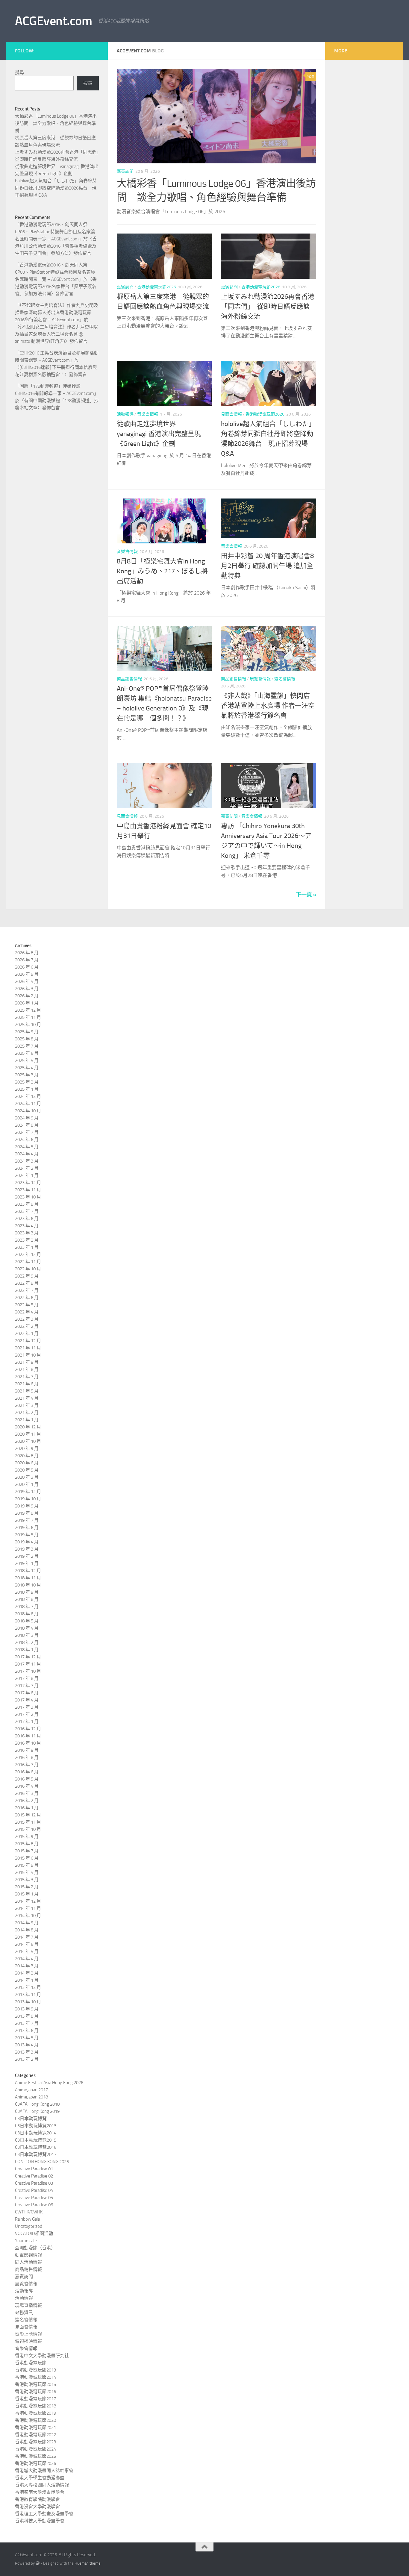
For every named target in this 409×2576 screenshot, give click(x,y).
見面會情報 (231, 414)
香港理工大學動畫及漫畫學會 (44, 2514)
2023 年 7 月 (27, 1211)
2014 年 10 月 (28, 1916)
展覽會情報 (260, 679)
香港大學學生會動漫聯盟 (40, 2478)
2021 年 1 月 (27, 1420)
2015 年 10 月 (28, 1829)
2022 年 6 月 (27, 1298)
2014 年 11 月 (28, 1908)
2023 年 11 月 (28, 1190)
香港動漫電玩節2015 (35, 2384)
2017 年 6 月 (27, 1693)
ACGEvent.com (53, 21)
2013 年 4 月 (27, 2045)
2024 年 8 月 (27, 1125)
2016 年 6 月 (27, 1772)
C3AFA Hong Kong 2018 (37, 2104)
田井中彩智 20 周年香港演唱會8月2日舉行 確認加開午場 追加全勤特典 (267, 566)
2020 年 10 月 (28, 1441)
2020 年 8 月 (27, 1456)
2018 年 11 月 (28, 1578)
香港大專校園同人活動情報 (42, 2485)
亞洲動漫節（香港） (35, 2248)
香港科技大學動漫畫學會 (40, 2521)
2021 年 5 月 (27, 1391)
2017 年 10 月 (28, 1671)
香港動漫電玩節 (31, 2363)
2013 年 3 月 (27, 2052)
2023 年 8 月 (27, 1204)
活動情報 (24, 2298)
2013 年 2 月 (27, 2059)
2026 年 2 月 (27, 996)
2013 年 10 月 (28, 2002)
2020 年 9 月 (27, 1448)
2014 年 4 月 (27, 1959)
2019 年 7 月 (27, 1520)
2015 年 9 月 (27, 1836)
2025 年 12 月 (28, 1010)
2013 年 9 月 (27, 2009)
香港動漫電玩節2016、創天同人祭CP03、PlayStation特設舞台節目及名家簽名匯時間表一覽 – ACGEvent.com (55, 232)
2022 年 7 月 (27, 1290)
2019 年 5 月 (27, 1535)
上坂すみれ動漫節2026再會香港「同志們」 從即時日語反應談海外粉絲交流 (268, 307)
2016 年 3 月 (27, 1793)
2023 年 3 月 (27, 1233)
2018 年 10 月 (28, 1585)
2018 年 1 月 (27, 1650)
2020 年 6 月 (27, 1463)
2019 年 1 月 (27, 1563)
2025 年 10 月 (28, 1025)
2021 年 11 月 (28, 1348)
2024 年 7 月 (27, 1132)
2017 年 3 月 (27, 1707)
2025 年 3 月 (27, 1075)
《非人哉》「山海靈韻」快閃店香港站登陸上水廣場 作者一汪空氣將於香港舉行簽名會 (268, 706)
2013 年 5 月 (27, 2038)
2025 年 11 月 (28, 1017)
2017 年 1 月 (27, 1722)
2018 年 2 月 (27, 1642)
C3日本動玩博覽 (31, 2119)
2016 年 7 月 (27, 1765)
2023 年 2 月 (27, 1240)
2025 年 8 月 (27, 1039)
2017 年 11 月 (28, 1664)
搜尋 (19, 72)
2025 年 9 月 (27, 1032)
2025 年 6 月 (27, 1053)
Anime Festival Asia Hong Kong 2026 (49, 2083)
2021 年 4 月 (27, 1398)
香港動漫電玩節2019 (35, 2413)
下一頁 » (306, 895)
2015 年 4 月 (27, 1872)
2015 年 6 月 (27, 1858)
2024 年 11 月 (28, 1104)
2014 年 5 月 (27, 1951)
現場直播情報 (28, 2305)
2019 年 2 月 (27, 1556)
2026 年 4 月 (27, 981)
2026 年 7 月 (27, 960)
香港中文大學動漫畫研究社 (42, 2356)
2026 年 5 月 (27, 974)
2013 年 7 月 (27, 2023)
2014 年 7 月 (27, 1937)
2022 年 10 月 (28, 1269)
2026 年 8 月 (27, 953)
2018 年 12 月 (28, 1571)
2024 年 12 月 (28, 1096)
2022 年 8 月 (27, 1283)
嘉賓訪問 (125, 171)
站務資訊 (24, 2313)
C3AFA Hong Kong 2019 (37, 2111)
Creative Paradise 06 (34, 2205)
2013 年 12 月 (28, 1987)
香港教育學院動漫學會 (37, 2499)
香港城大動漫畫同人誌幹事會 (44, 2471)
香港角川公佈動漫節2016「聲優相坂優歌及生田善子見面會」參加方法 (56, 246)
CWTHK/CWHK (29, 2212)
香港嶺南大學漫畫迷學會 (40, 2492)
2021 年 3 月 (27, 1405)
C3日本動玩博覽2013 (36, 2126)
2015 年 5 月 (27, 1865)
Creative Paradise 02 (34, 2176)
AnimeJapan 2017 (31, 2090)
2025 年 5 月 (27, 1060)
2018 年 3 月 (27, 1635)
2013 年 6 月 (27, 2031)
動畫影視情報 (28, 2255)
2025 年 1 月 (27, 1089)
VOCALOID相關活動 (34, 2233)
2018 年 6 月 (27, 1614)
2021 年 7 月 (27, 1377)
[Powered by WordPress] (38, 2563)
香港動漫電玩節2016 (35, 2392)
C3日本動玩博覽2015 (36, 2140)
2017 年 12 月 (28, 1657)
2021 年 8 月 (27, 1369)
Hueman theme (88, 2563)
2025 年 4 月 (27, 1068)
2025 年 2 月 (27, 1082)
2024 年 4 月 (27, 1154)
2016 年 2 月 (27, 1801)
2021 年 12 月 (28, 1341)
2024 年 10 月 (28, 1111)
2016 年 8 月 (27, 1757)
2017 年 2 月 (27, 1714)
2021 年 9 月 (27, 1362)
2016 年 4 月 (27, 1786)
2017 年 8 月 (27, 1678)
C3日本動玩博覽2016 (36, 2147)
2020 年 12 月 (28, 1427)
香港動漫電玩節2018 (35, 2406)
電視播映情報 (28, 2341)
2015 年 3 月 (27, 1880)
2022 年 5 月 (27, 1305)
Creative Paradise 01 (34, 2169)
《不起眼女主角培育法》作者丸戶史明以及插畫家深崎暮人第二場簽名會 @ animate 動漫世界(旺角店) (57, 334)
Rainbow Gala (27, 2219)
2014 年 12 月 (28, 1901)
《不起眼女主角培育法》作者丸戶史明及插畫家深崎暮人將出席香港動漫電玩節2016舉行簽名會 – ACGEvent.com (57, 313)
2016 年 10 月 (28, 1743)
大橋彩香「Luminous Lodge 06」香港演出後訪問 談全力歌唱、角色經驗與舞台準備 (56, 123)
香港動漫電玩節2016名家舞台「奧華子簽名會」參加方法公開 (56, 287)
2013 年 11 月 (28, 1995)
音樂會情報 (148, 414)
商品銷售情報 (129, 679)
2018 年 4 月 (27, 1628)
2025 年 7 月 (27, 1046)
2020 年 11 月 (28, 1434)
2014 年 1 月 (27, 1980)
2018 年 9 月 (27, 1592)
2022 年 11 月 (28, 1262)
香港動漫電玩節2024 (35, 2449)
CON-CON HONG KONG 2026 (42, 2162)
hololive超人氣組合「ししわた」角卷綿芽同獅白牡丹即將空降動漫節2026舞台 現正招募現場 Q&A (56, 188)
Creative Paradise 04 (34, 2190)
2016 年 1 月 (27, 1808)
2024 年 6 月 (27, 1139)
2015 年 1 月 (27, 1894)
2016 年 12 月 (28, 1729)
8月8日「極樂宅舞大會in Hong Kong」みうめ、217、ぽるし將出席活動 (162, 571)
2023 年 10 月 (28, 1197)
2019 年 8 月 (27, 1513)
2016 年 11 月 (28, 1736)
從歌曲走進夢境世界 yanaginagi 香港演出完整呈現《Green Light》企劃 (159, 434)
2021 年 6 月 (27, 1384)
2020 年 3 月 (27, 1477)
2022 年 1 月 (27, 1334)
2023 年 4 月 (27, 1226)
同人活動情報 (28, 2262)
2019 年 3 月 (27, 1549)
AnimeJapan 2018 (31, 2097)
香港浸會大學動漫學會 (37, 2507)
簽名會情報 (285, 679)
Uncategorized (29, 2226)
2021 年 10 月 (28, 1355)
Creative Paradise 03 (34, 2183)
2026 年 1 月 (27, 1003)
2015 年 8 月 (27, 1844)
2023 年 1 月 (27, 1247)
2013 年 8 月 (27, 2016)
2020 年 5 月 (27, 1470)
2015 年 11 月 (28, 1822)
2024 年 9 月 (27, 1118)
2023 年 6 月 (27, 1219)
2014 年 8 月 (27, 1930)
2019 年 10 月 (28, 1499)
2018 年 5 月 (27, 1621)
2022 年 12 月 (28, 1254)
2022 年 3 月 (27, 1319)
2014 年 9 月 (27, 1923)
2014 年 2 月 (27, 1973)
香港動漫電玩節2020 (35, 2420)
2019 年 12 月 (28, 1492)
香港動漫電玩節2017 (35, 2399)
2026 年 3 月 (27, 989)
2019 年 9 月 (27, 1506)
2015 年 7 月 (27, 1851)
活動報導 (125, 414)
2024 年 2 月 (27, 1168)
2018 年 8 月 (27, 1599)
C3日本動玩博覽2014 (36, 2133)
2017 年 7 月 (27, 1686)
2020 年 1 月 (27, 1484)
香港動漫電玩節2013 (35, 2370)
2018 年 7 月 (27, 1607)
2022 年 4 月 (27, 1312)
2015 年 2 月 (27, 1887)
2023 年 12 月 (28, 1183)
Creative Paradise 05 (34, 2198)
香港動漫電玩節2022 (35, 2435)
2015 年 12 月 (28, 1815)
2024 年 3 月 (27, 1161)
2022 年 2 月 (27, 1326)
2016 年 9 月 (27, 1750)
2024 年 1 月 (27, 1175)
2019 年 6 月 (27, 1528)
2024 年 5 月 (27, 1147)
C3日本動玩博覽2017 (36, 2154)
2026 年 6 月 (27, 967)
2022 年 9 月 (27, 1276)
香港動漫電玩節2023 (35, 2442)
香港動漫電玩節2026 (157, 287)
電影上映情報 (28, 2334)
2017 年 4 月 (27, 1700)
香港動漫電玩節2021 (35, 2427)
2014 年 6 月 (27, 1944)
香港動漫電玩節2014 (35, 2377)
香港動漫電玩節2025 (35, 2456)
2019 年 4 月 (27, 1542)
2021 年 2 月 (27, 1413)
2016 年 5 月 (27, 1779)
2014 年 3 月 (27, 1966)
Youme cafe (26, 2241)
